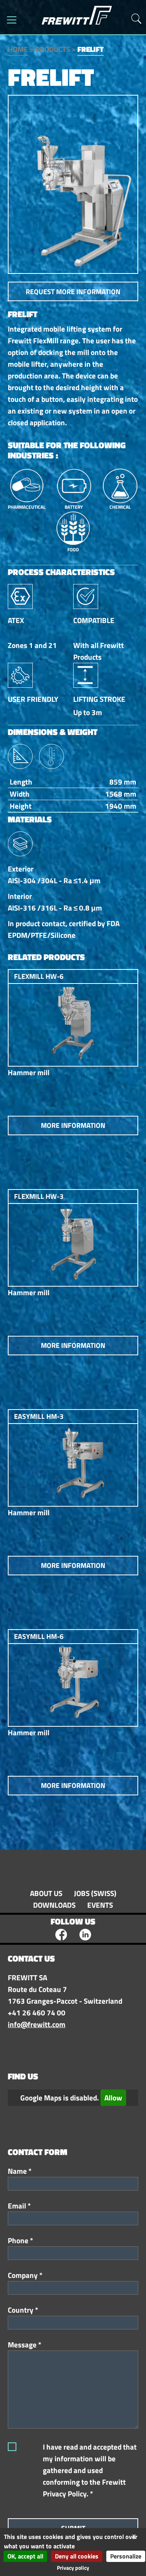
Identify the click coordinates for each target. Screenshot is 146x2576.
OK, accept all (25, 2556)
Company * (25, 2275)
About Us (46, 1893)
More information (73, 1125)
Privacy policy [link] (73, 2568)
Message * (25, 2345)
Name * (20, 2171)
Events (100, 1905)
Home (18, 49)
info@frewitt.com (37, 2024)
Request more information (73, 292)
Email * (19, 2206)
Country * (23, 2310)
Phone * (20, 2240)
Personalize (126, 2556)
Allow (113, 2098)
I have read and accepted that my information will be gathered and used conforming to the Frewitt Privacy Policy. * (90, 2470)
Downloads (54, 1905)
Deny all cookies (77, 2556)
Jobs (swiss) (95, 1893)
